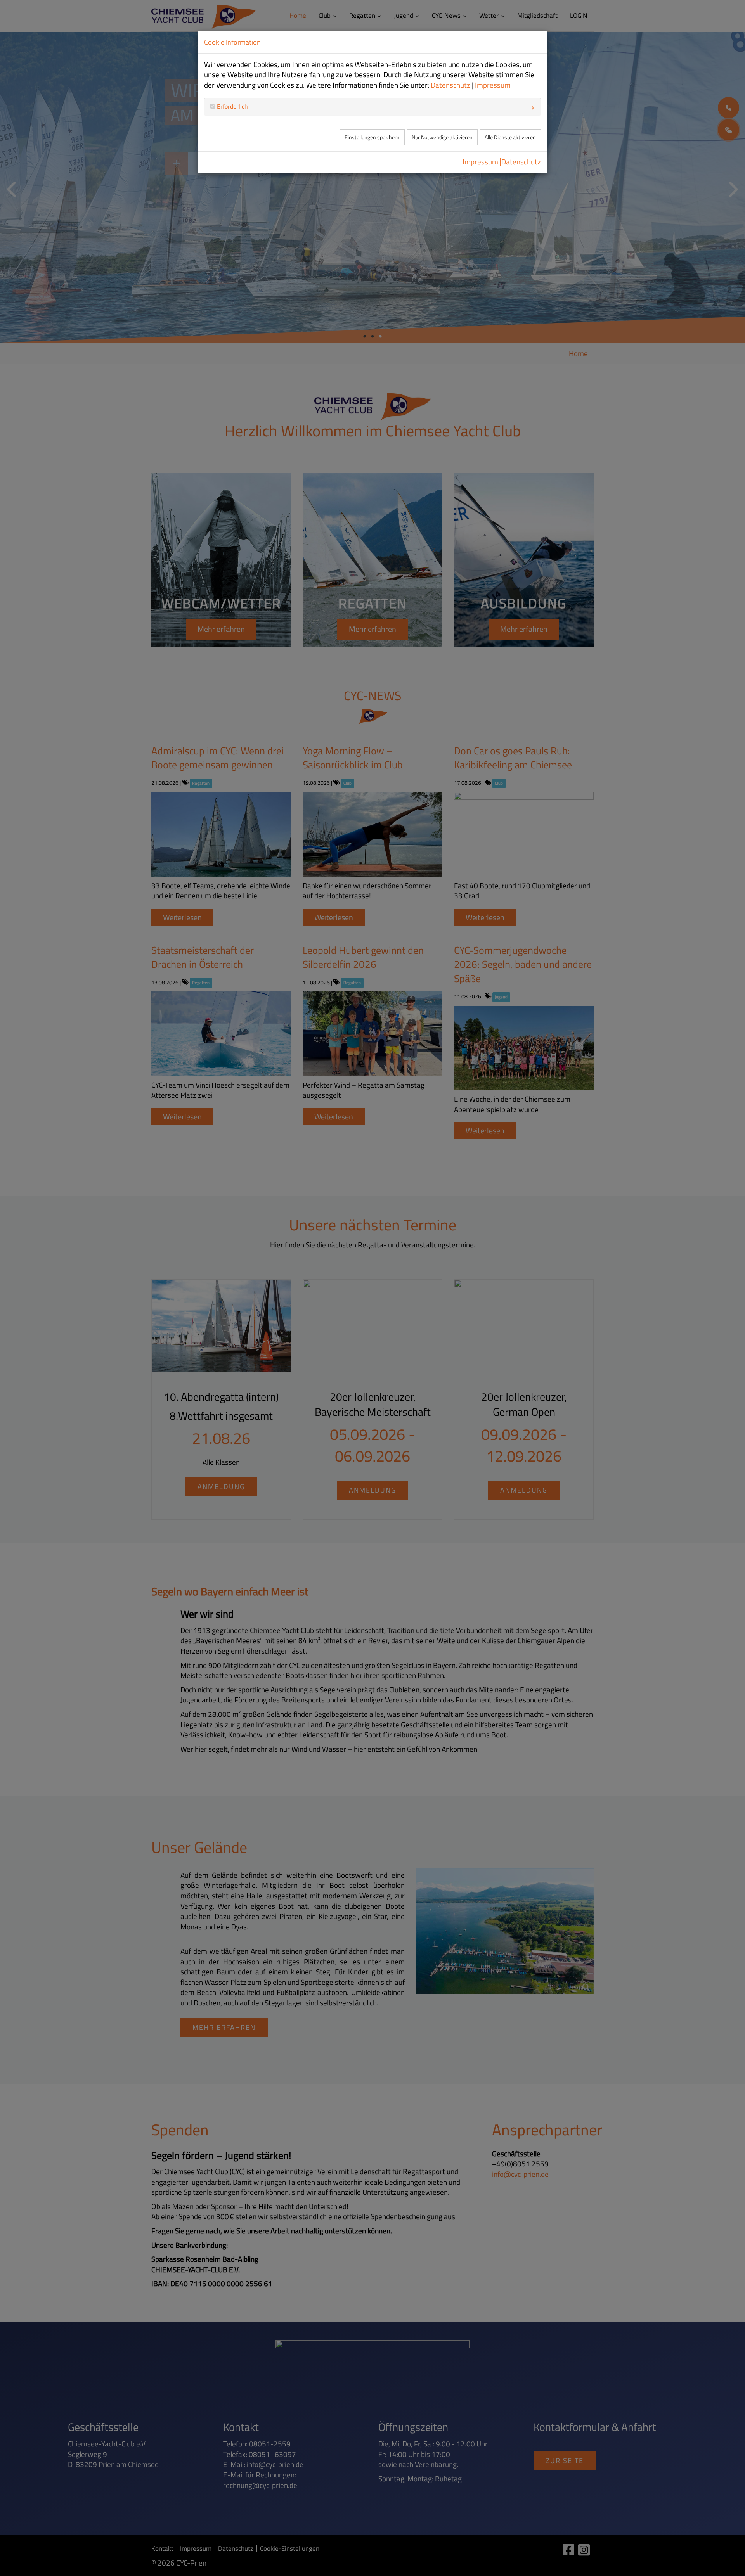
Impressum (493, 85)
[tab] (372, 106)
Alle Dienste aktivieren (510, 137)
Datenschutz (450, 85)
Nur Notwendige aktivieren (442, 137)
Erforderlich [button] (232, 106)
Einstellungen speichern (372, 137)
